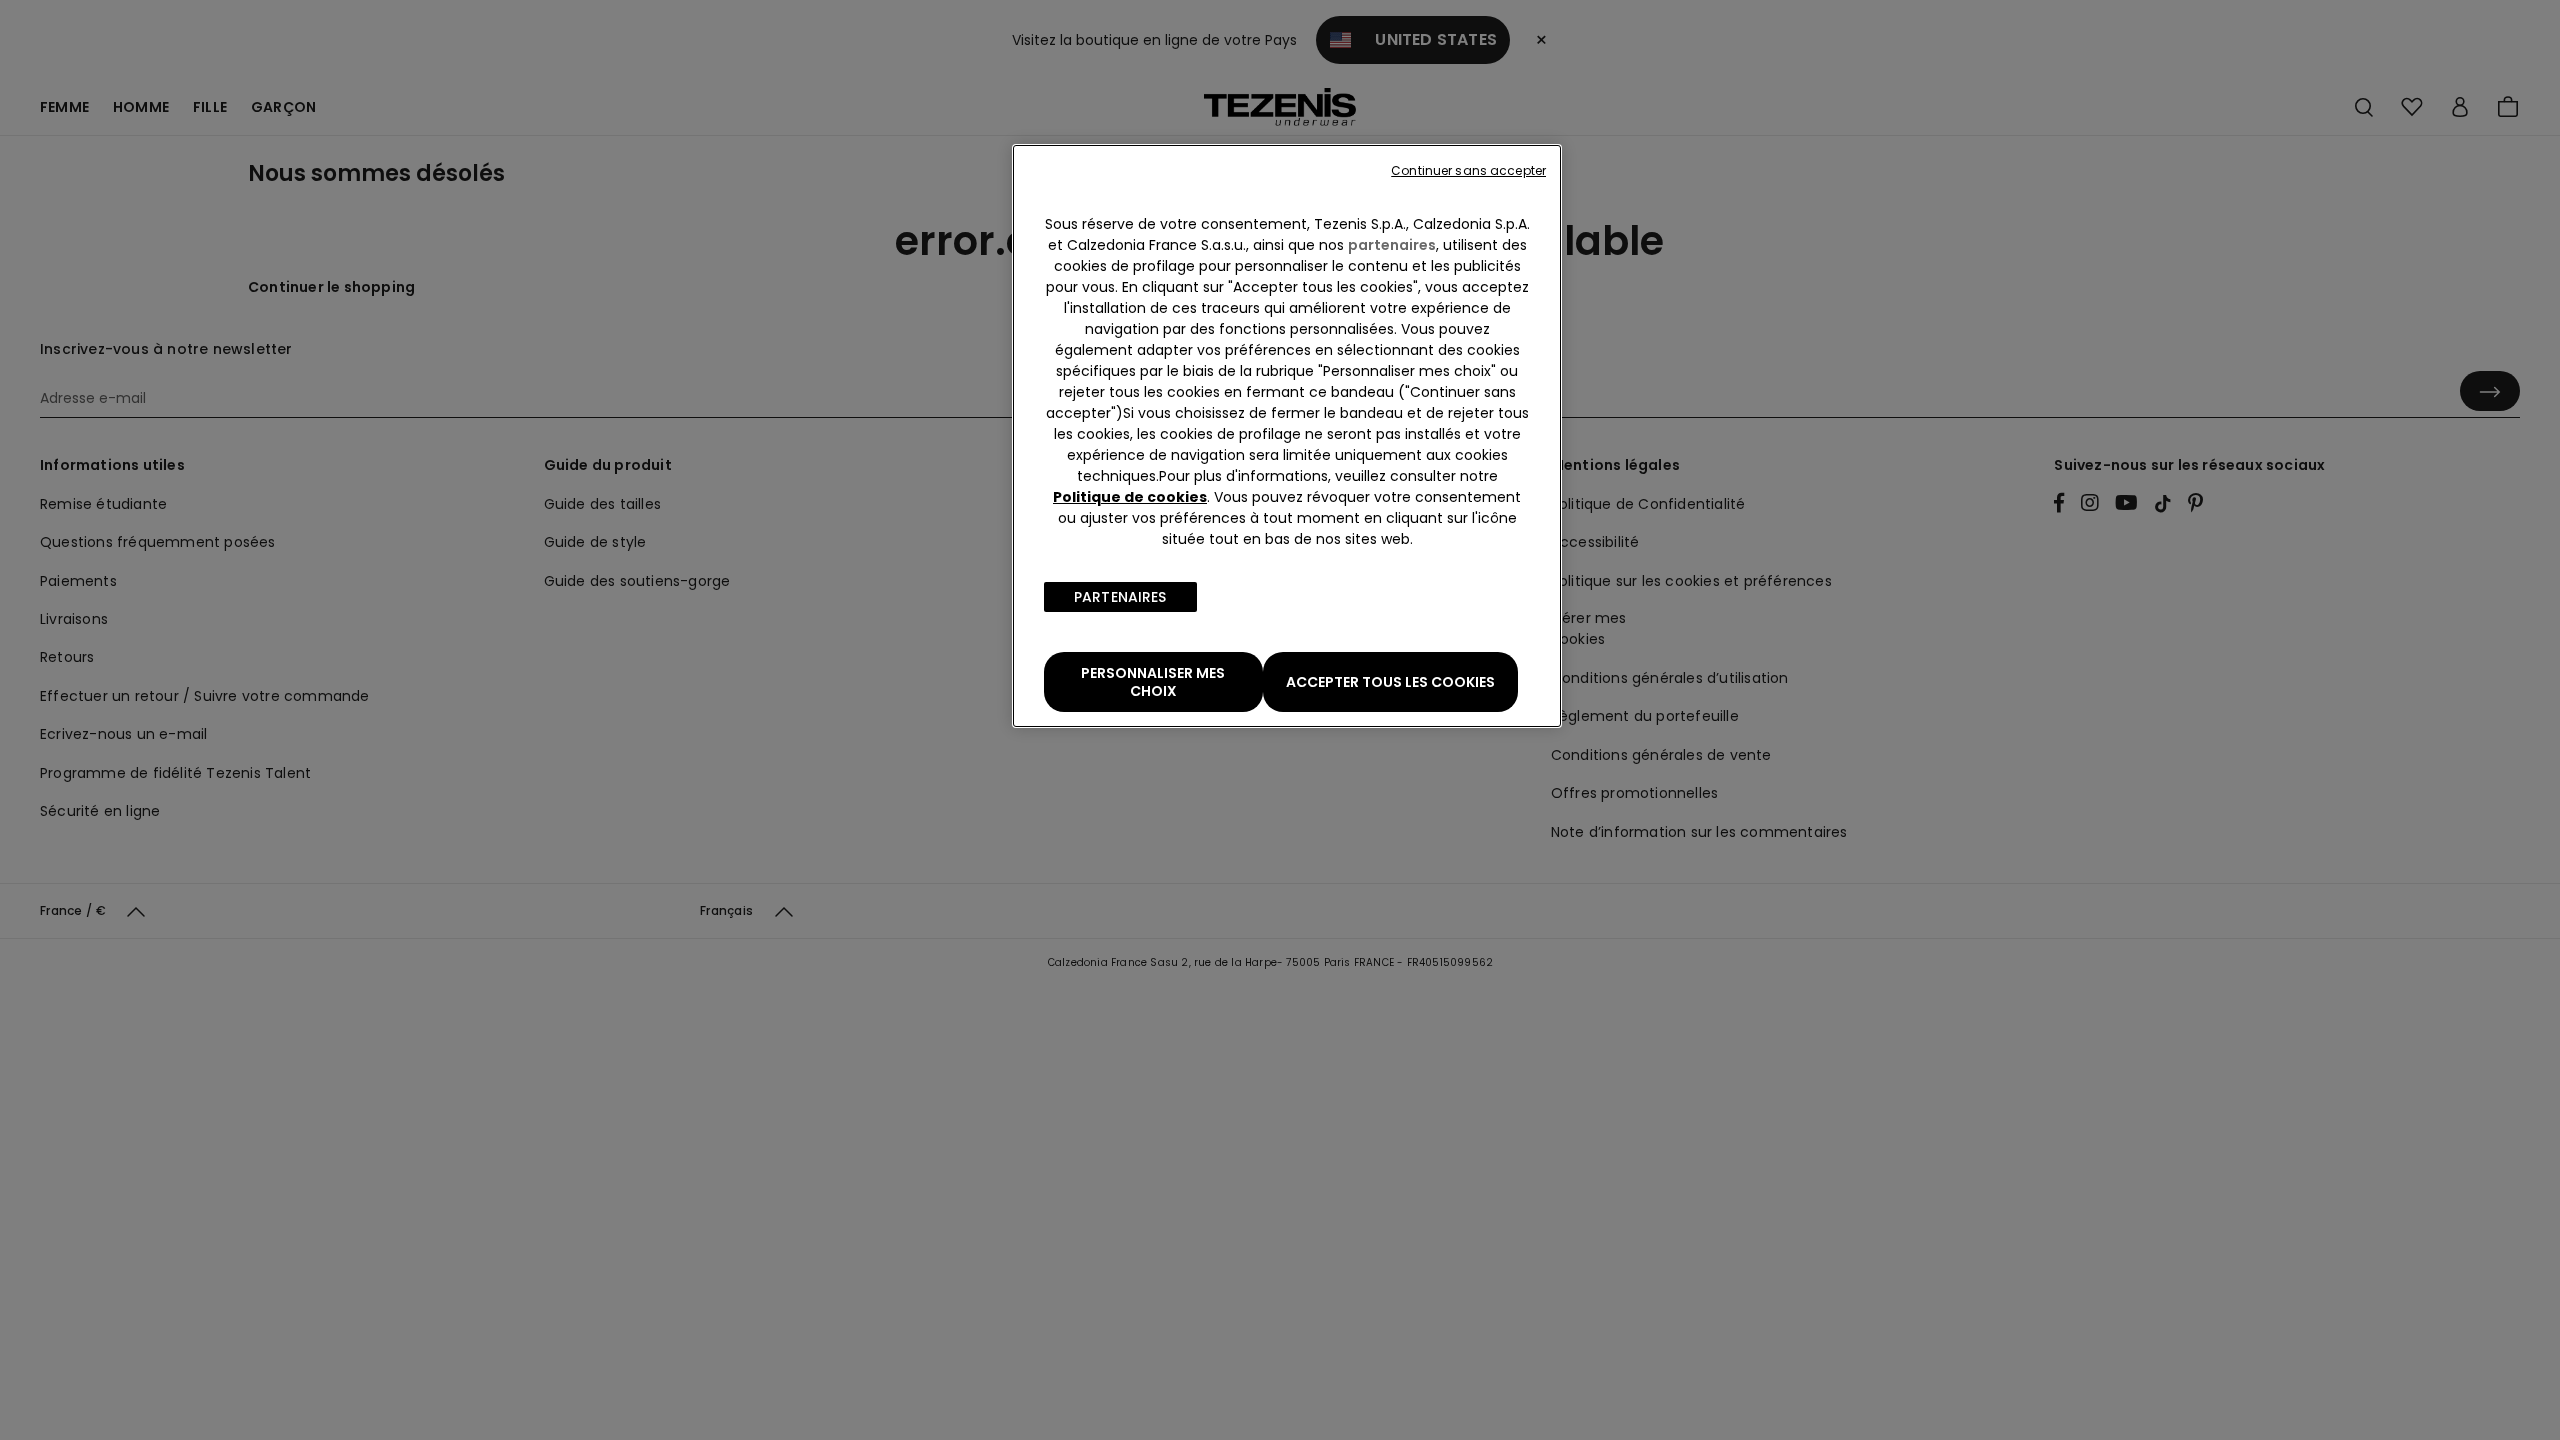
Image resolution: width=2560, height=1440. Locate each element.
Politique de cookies (1130, 497)
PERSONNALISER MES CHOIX (1153, 682)
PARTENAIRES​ (1120, 597)
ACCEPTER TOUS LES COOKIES (1390, 682)
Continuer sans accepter (1468, 170)
